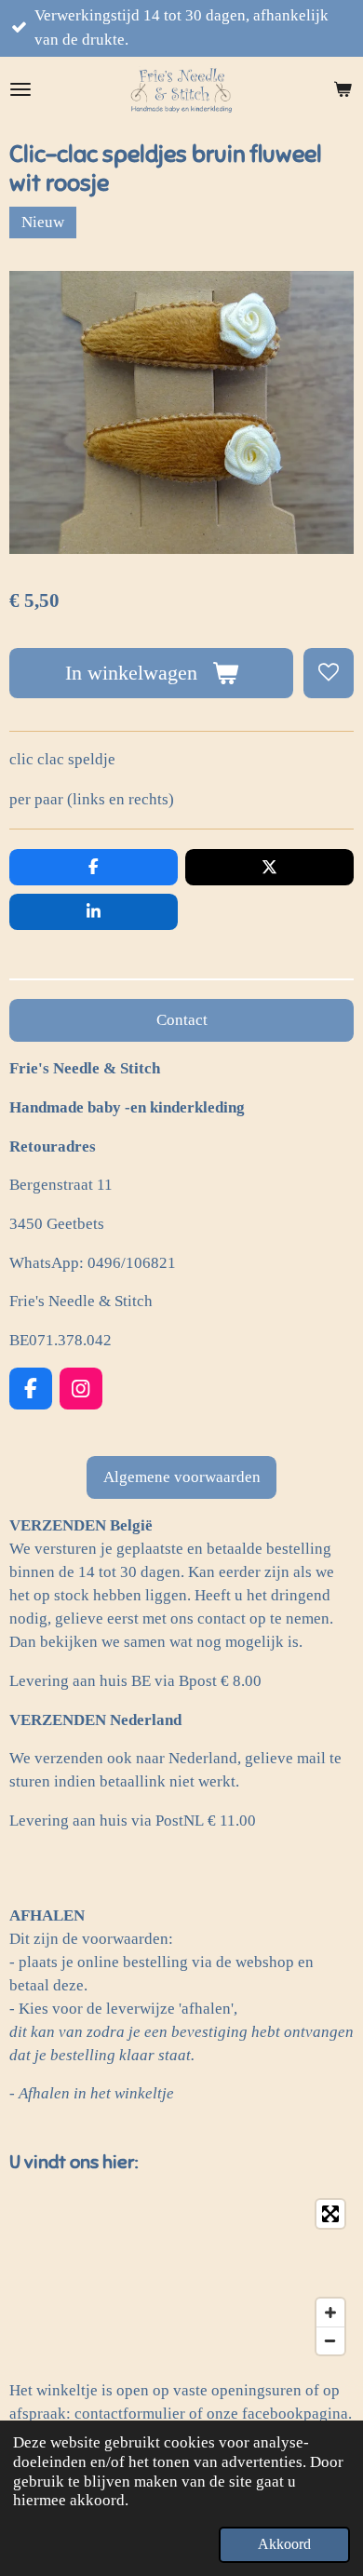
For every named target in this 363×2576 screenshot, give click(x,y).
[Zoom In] (330, 2313)
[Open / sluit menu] (20, 89)
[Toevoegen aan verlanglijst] (329, 673)
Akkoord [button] (284, 2544)
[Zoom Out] (330, 2340)
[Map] (181, 2277)
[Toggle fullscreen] (330, 2214)
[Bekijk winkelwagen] (343, 89)
